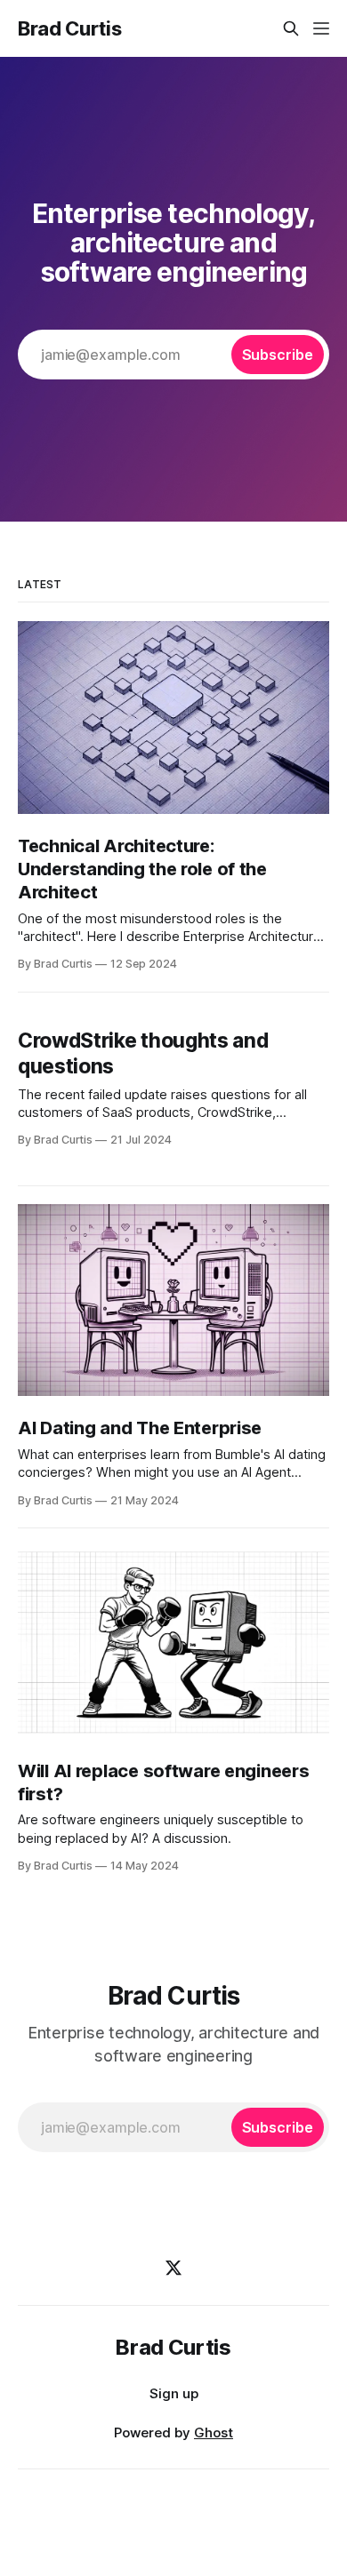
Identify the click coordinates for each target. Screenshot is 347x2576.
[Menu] (321, 28)
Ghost (214, 2432)
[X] (173, 2268)
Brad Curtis (69, 28)
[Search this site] (291, 28)
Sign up (174, 2393)
